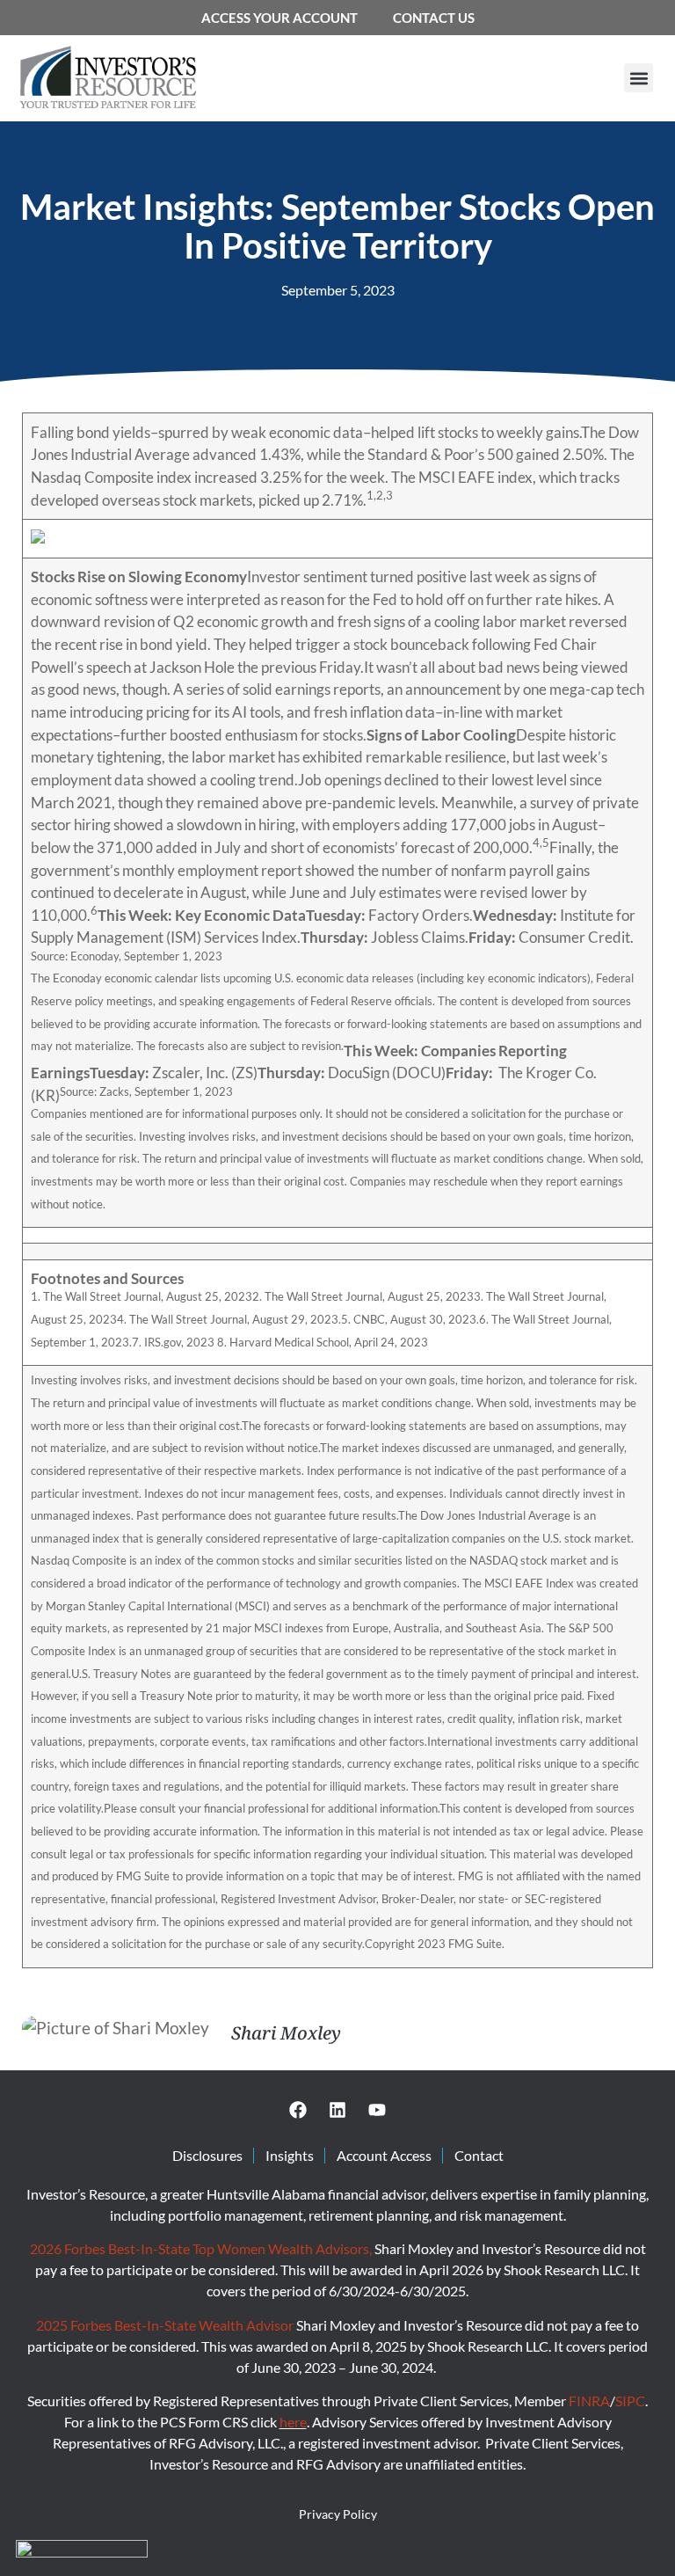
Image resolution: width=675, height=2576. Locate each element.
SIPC (630, 2401)
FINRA (589, 2401)
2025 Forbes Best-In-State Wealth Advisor (165, 2325)
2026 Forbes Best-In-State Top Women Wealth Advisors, (202, 2248)
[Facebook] (298, 2110)
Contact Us (434, 18)
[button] (639, 78)
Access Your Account (279, 18)
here (293, 2422)
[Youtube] (377, 2110)
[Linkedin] (337, 2110)
